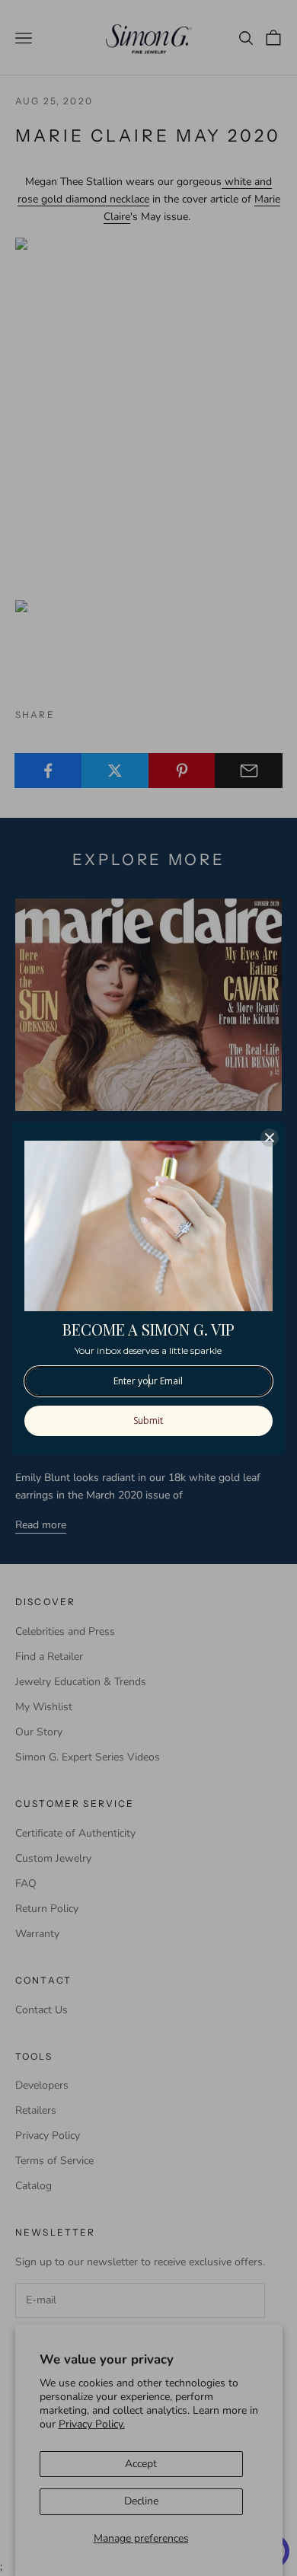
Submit (148, 1420)
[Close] (270, 1138)
